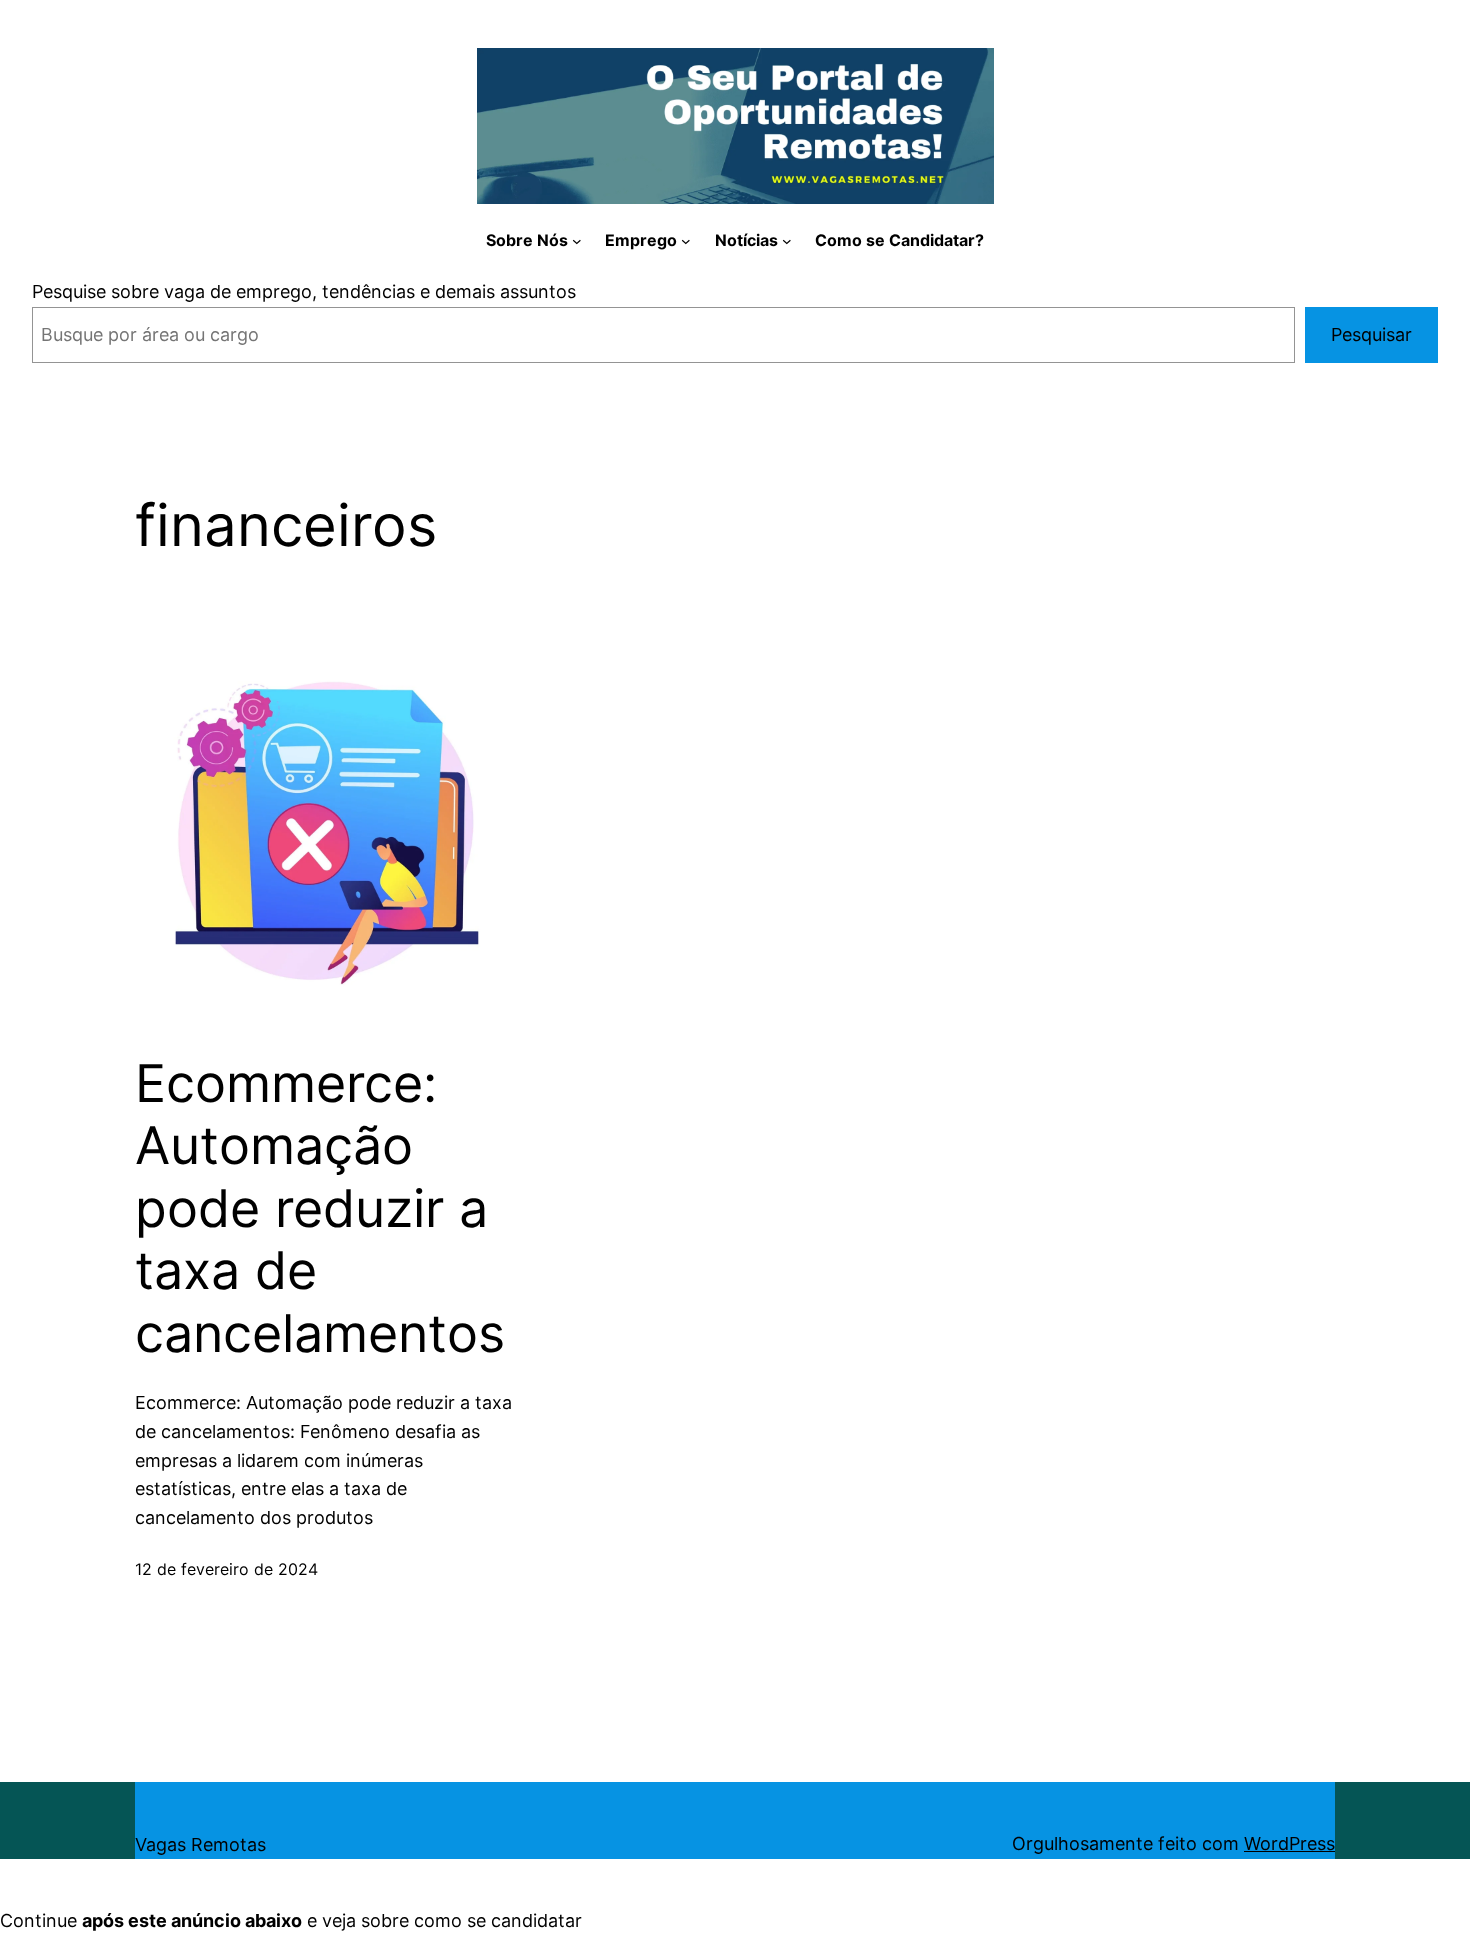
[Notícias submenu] (787, 241)
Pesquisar (1371, 334)
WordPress (1289, 1843)
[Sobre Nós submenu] (577, 241)
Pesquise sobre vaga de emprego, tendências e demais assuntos (304, 291)
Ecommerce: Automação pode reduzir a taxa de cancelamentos (320, 1209)
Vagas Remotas (200, 1844)
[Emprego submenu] (686, 241)
